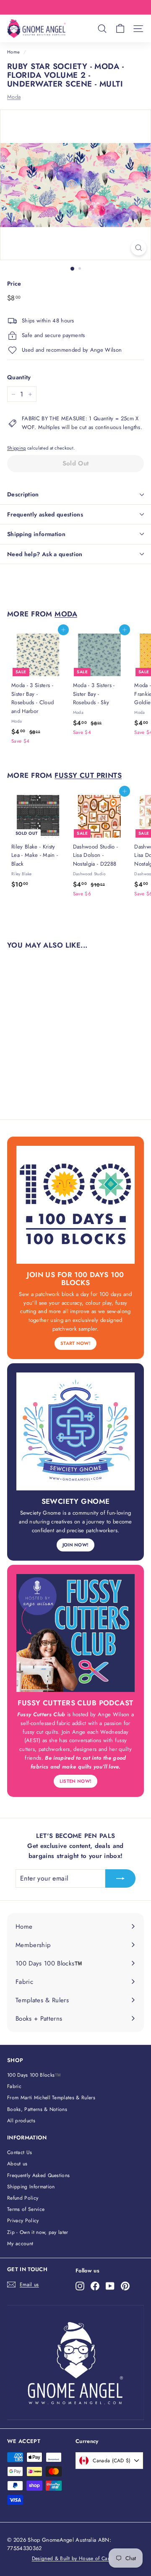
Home (13, 52)
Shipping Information (31, 2187)
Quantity (19, 377)
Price (14, 284)
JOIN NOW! (76, 1545)
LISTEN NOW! (76, 1781)
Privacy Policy (23, 2221)
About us (17, 2164)
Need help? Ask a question (45, 554)
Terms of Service (26, 2209)
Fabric (14, 2086)
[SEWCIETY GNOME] (75, 1431)
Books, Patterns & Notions (37, 2109)
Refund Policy (23, 2198)
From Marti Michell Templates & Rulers (51, 2098)
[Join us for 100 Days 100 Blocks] (75, 1205)
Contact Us (20, 2152)
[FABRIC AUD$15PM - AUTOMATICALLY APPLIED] (74, 7)
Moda (14, 97)
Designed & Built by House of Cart (72, 2558)
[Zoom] (139, 248)
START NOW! (75, 1343)
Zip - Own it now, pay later (38, 2232)
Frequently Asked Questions (38, 2175)
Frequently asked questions (45, 514)
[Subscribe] (120, 1878)
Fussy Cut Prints (88, 775)
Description (23, 494)
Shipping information (36, 534)
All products (21, 2121)
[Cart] (120, 29)
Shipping (17, 448)
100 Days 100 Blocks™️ (34, 2075)
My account (20, 2244)
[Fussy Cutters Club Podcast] (75, 1633)
